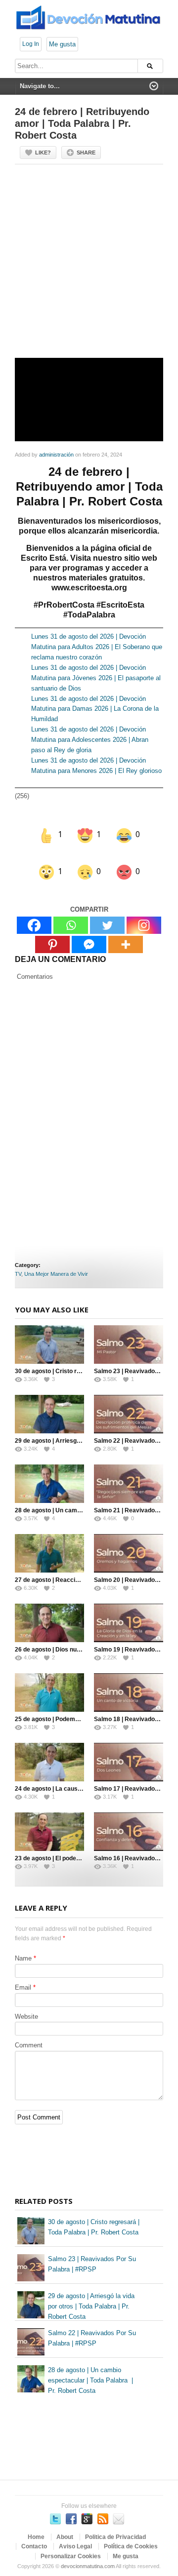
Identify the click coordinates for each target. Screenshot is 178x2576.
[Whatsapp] (71, 913)
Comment (29, 2033)
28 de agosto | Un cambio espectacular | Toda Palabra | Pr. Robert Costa (90, 2368)
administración (56, 455)
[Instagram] (144, 913)
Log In (31, 44)
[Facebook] (34, 913)
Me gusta (62, 44)
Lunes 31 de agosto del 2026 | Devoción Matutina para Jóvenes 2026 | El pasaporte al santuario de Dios (96, 678)
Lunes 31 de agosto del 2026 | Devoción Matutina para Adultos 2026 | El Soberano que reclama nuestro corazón (97, 647)
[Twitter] (107, 913)
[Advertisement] (89, 265)
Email (23, 1975)
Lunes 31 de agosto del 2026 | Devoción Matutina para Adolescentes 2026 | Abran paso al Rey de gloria (90, 740)
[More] (126, 932)
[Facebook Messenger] (89, 932)
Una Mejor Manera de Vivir (56, 1262)
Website (26, 2004)
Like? (43, 153)
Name (23, 1945)
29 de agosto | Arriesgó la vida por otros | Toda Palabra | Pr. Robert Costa (91, 2294)
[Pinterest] (52, 932)
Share (86, 153)
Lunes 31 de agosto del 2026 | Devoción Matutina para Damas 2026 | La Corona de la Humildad (95, 709)
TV (18, 1262)
